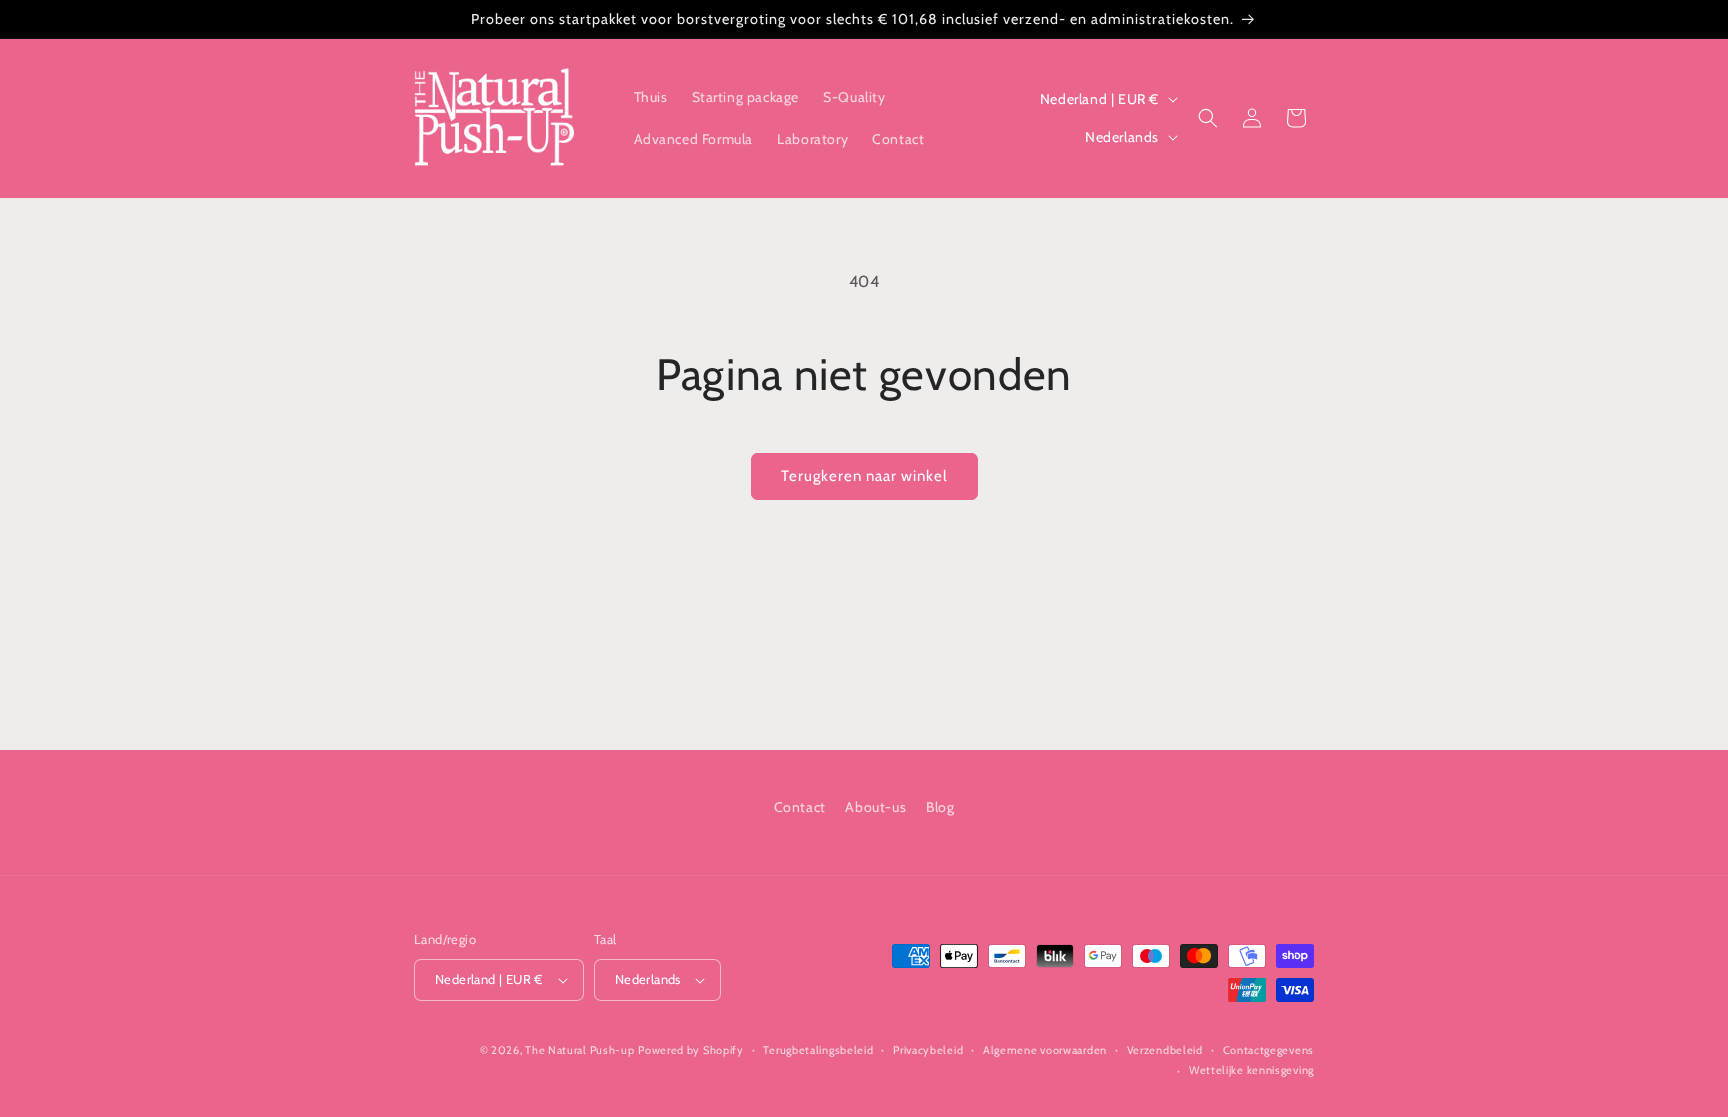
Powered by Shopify (691, 1050)
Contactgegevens (1269, 1050)
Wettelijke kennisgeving (1251, 1070)
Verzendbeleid (1165, 1050)
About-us (875, 807)
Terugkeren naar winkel (864, 476)
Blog (940, 807)
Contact (800, 807)
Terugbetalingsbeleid (818, 1050)
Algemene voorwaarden (1045, 1050)
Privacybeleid (928, 1050)
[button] (1208, 118)
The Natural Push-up (579, 1050)
